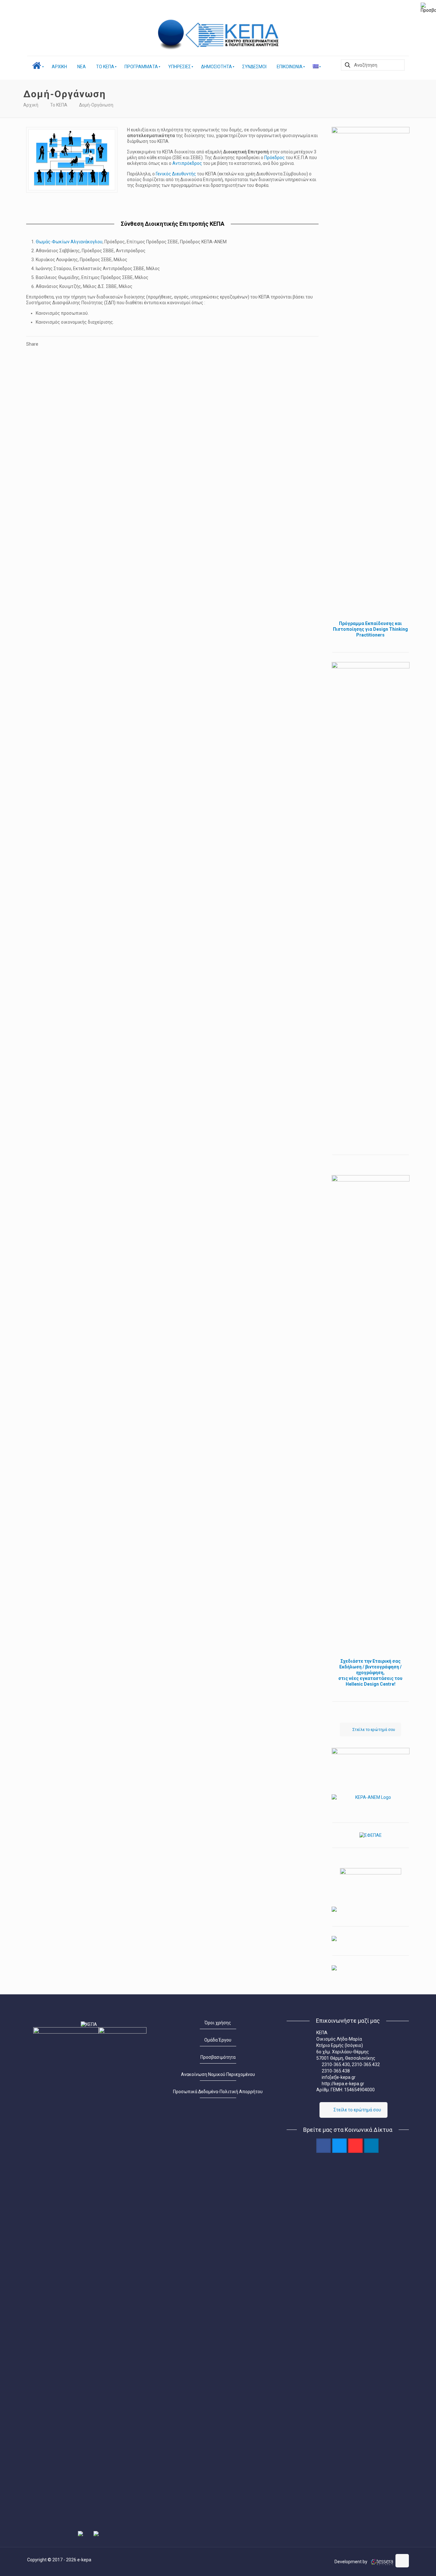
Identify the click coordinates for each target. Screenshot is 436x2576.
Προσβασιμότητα (218, 2057)
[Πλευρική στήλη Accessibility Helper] (428, 8)
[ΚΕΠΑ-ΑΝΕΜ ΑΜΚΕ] (171, 35)
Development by (351, 2562)
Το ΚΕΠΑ (59, 105)
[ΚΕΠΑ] (234, 35)
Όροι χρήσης (218, 2023)
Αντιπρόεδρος (187, 163)
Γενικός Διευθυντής (176, 174)
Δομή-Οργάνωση (96, 105)
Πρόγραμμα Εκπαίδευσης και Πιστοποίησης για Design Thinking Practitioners (370, 629)
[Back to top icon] (402, 2561)
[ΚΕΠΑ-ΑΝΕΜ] (371, 1801)
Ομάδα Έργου (218, 2040)
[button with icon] (323, 2146)
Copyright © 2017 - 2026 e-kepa (59, 2560)
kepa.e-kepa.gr (349, 2084)
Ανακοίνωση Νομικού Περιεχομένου (218, 2074)
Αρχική (31, 105)
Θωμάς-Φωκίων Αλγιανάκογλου (69, 242)
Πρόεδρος (274, 158)
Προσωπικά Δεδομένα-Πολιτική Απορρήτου (218, 2092)
